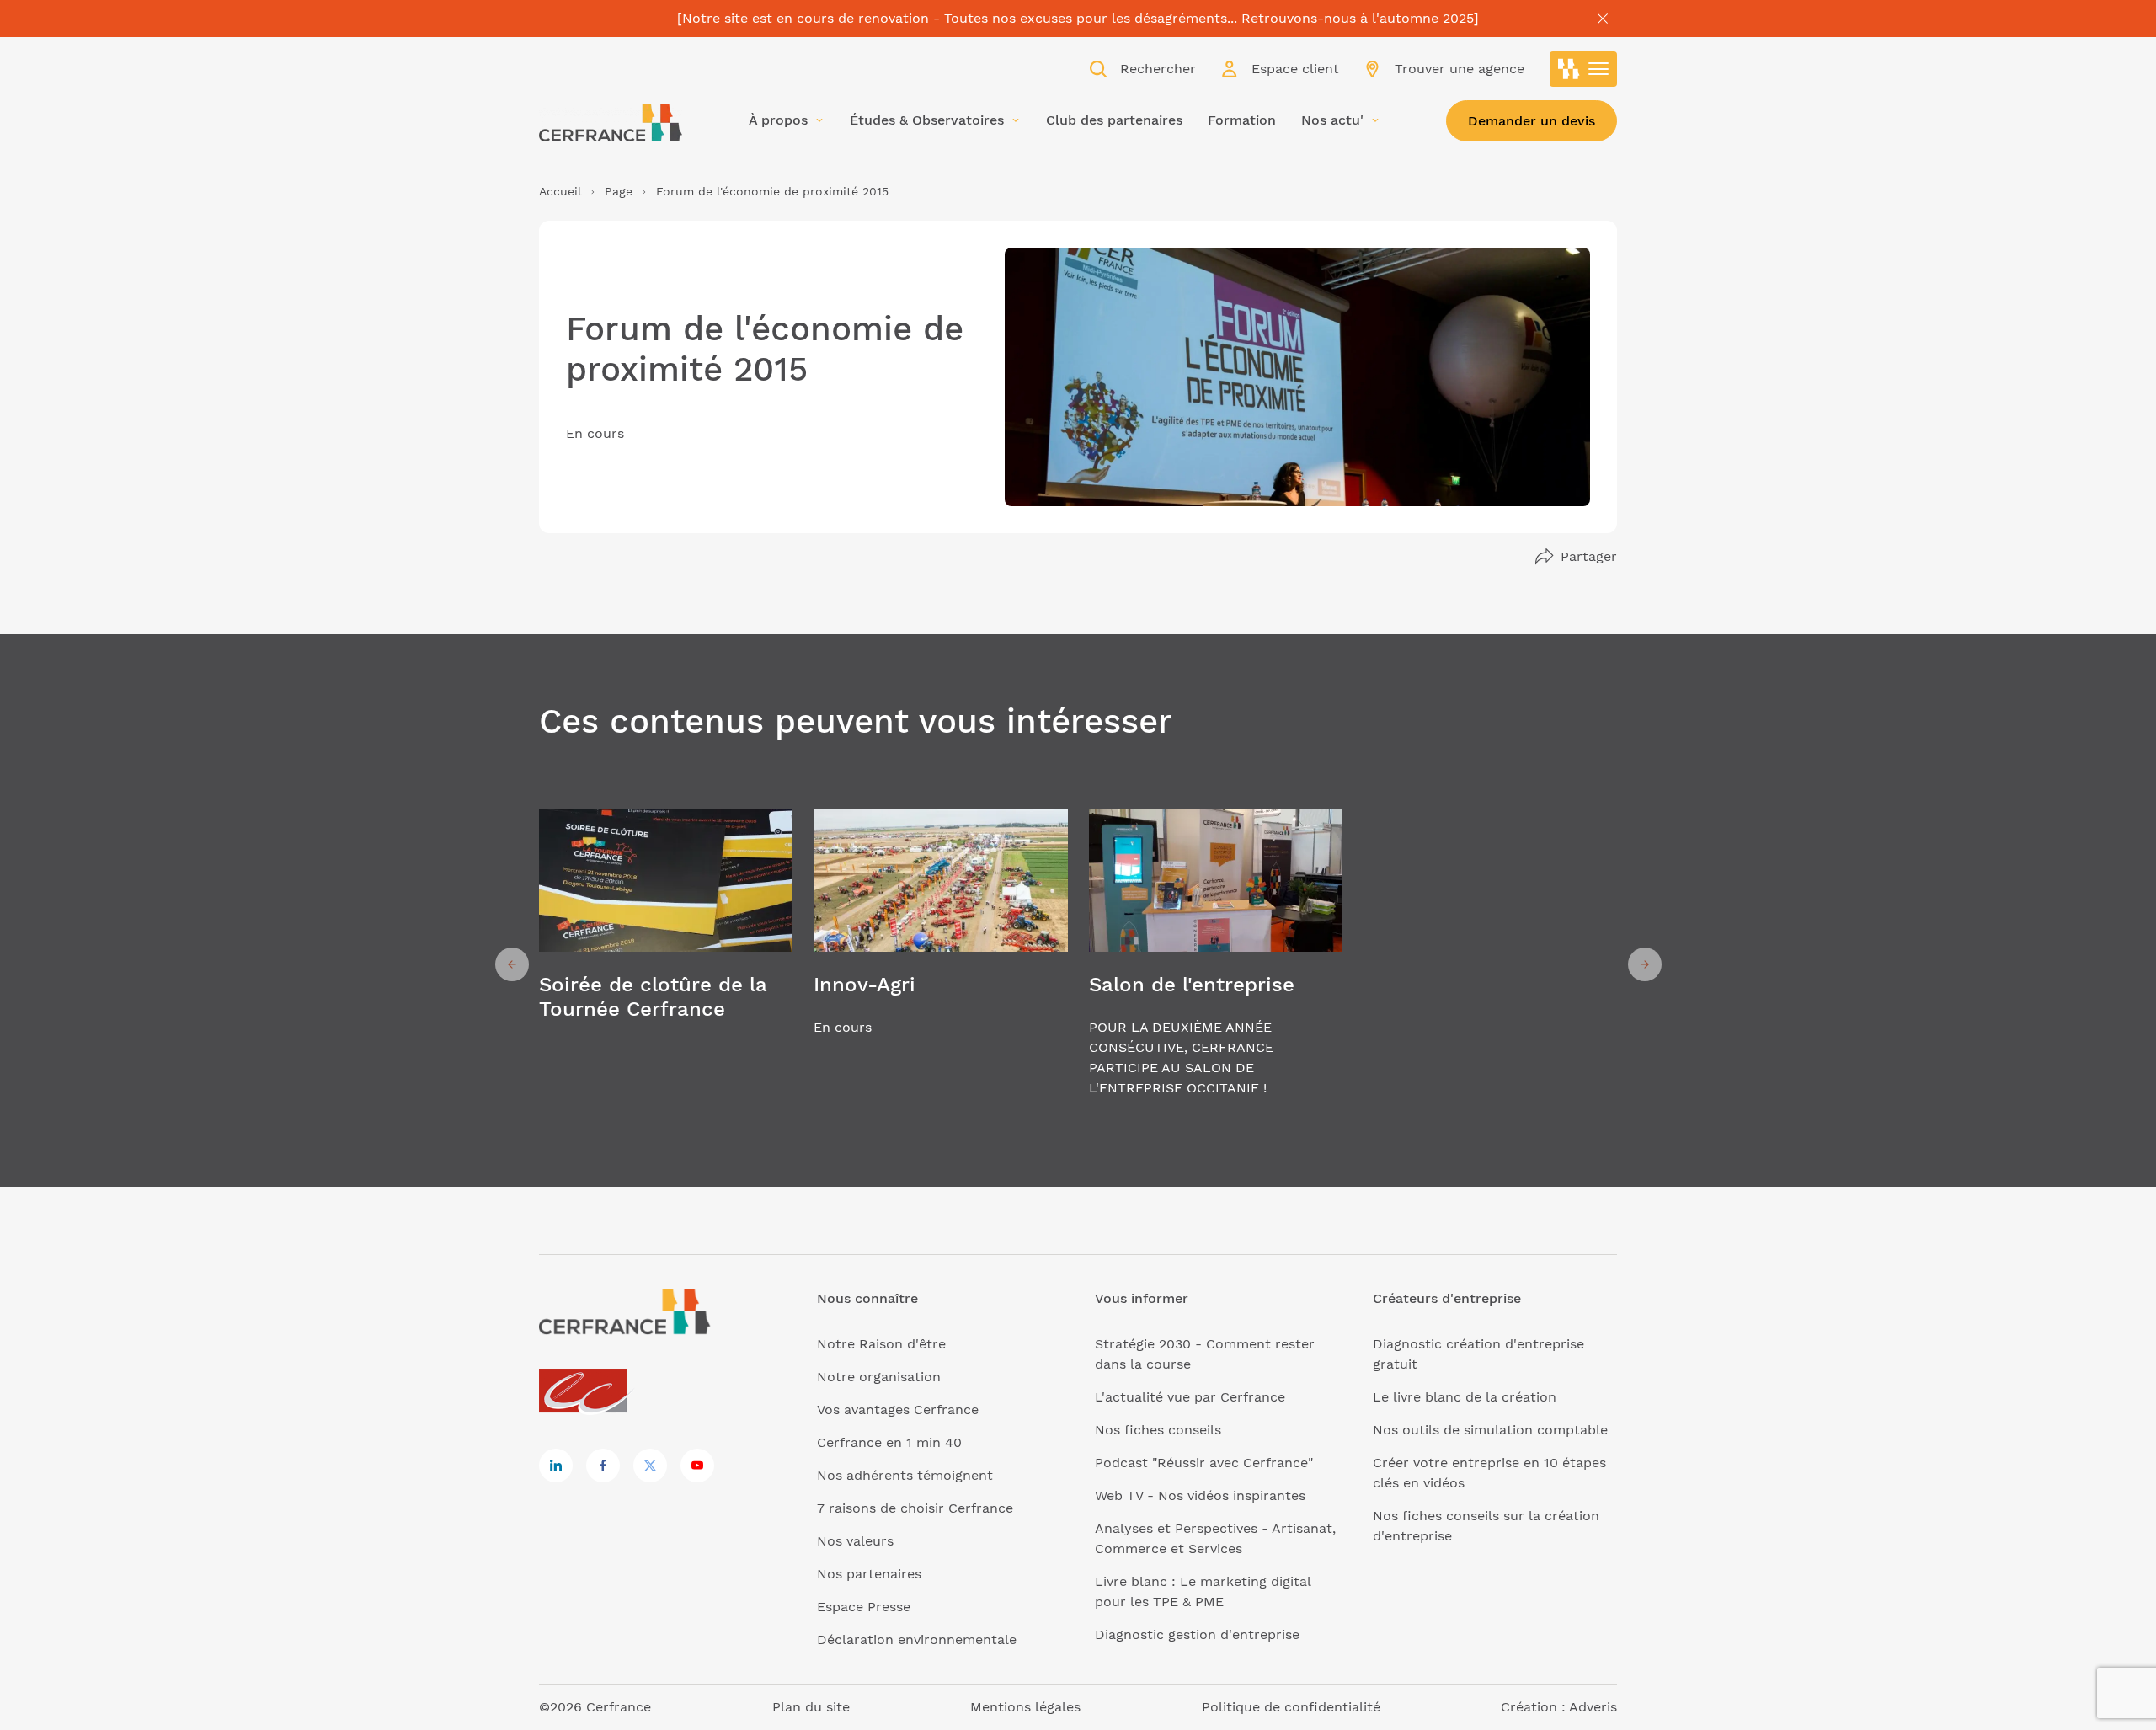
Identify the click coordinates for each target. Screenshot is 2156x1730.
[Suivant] (1645, 964)
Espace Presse (864, 1607)
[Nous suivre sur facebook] (603, 1466)
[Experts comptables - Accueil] (587, 1392)
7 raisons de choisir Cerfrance (915, 1508)
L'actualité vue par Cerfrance (1190, 1397)
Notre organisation (879, 1377)
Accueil (560, 191)
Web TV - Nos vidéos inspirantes (1200, 1495)
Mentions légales (1025, 1707)
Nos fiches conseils (1158, 1430)
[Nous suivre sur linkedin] (556, 1466)
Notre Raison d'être (881, 1344)
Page (619, 191)
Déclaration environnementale (917, 1639)
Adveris (1593, 1707)
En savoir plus (666, 964)
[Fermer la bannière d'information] (1603, 19)
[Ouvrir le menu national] (1583, 69)
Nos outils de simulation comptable (1490, 1430)
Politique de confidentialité (1291, 1707)
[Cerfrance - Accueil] (611, 123)
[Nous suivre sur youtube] (697, 1466)
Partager (1589, 556)
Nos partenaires (869, 1574)
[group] (666, 964)
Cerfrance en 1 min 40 (889, 1442)
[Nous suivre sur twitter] (650, 1466)
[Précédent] (512, 964)
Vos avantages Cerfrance (898, 1410)
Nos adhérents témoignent (905, 1475)
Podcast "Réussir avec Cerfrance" (1204, 1463)
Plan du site (811, 1707)
